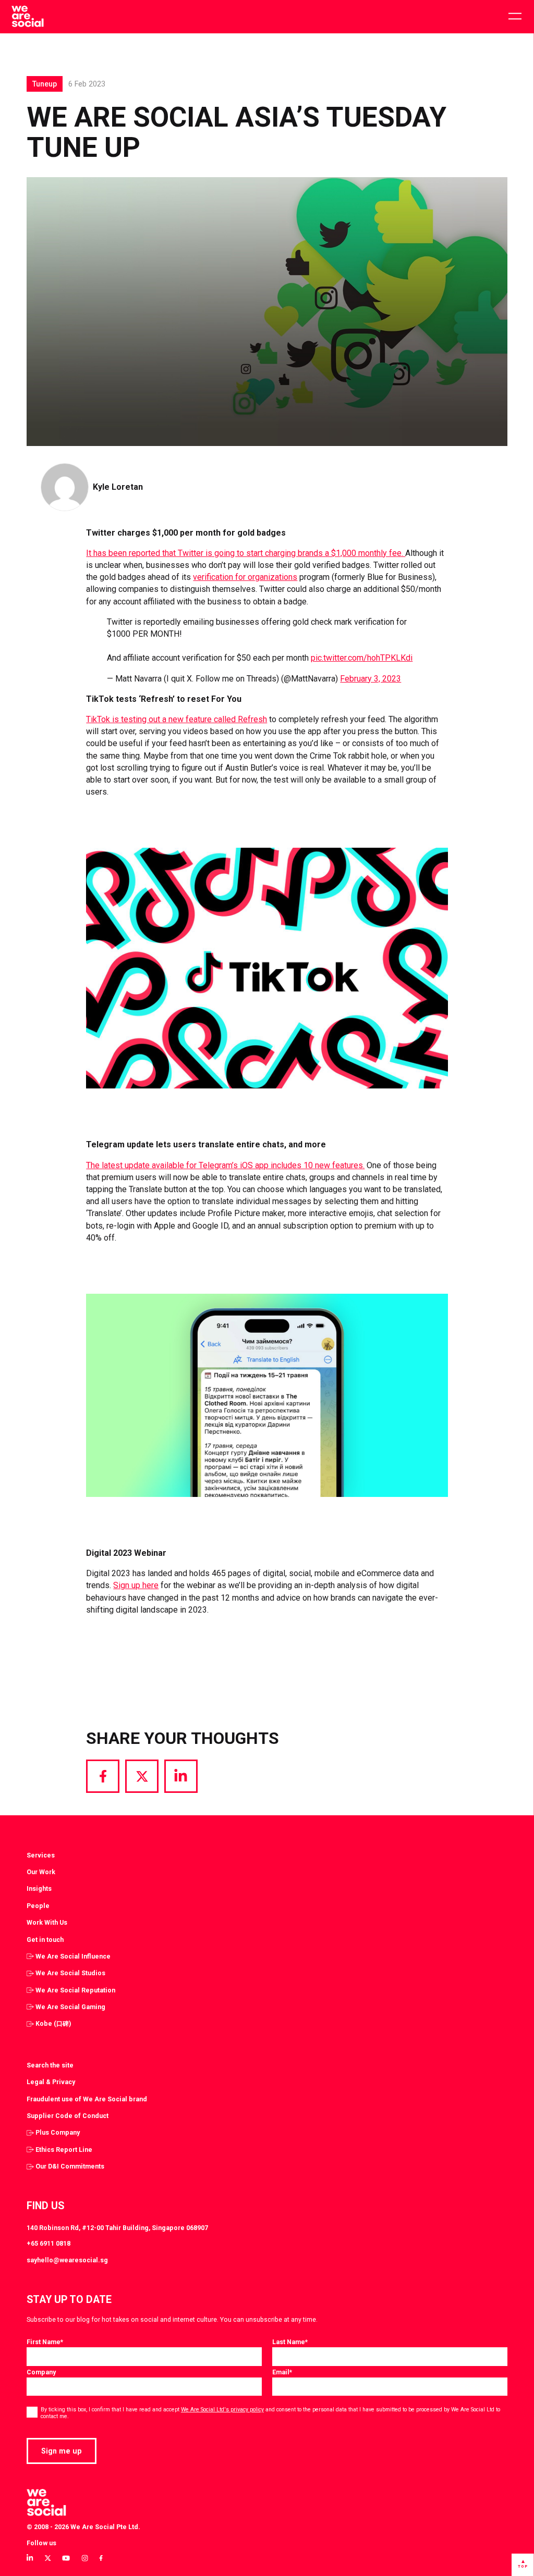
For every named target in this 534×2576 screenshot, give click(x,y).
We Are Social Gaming (70, 2007)
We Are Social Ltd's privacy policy (222, 2410)
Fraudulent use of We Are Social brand (87, 2099)
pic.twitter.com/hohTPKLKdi (362, 658)
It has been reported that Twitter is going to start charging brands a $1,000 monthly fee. (246, 553)
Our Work (41, 1872)
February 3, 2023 (371, 679)
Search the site (50, 2065)
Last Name (290, 2342)
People (38, 1906)
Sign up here (136, 1585)
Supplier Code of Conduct (68, 2116)
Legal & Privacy (51, 2082)
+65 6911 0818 (48, 2243)
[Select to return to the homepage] (27, 17)
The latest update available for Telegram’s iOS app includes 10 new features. (225, 1165)
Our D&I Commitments (70, 2166)
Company (41, 2372)
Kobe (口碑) (53, 2023)
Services (41, 1855)
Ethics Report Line (64, 2150)
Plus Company (58, 2132)
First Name (45, 2342)
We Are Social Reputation (75, 1990)
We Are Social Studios (70, 1973)
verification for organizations (245, 577)
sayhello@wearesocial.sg (67, 2260)
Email (282, 2372)
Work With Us (47, 1922)
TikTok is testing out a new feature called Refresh (177, 719)
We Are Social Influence (73, 1956)
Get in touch (45, 1940)
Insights (39, 1888)
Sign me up (62, 2451)
